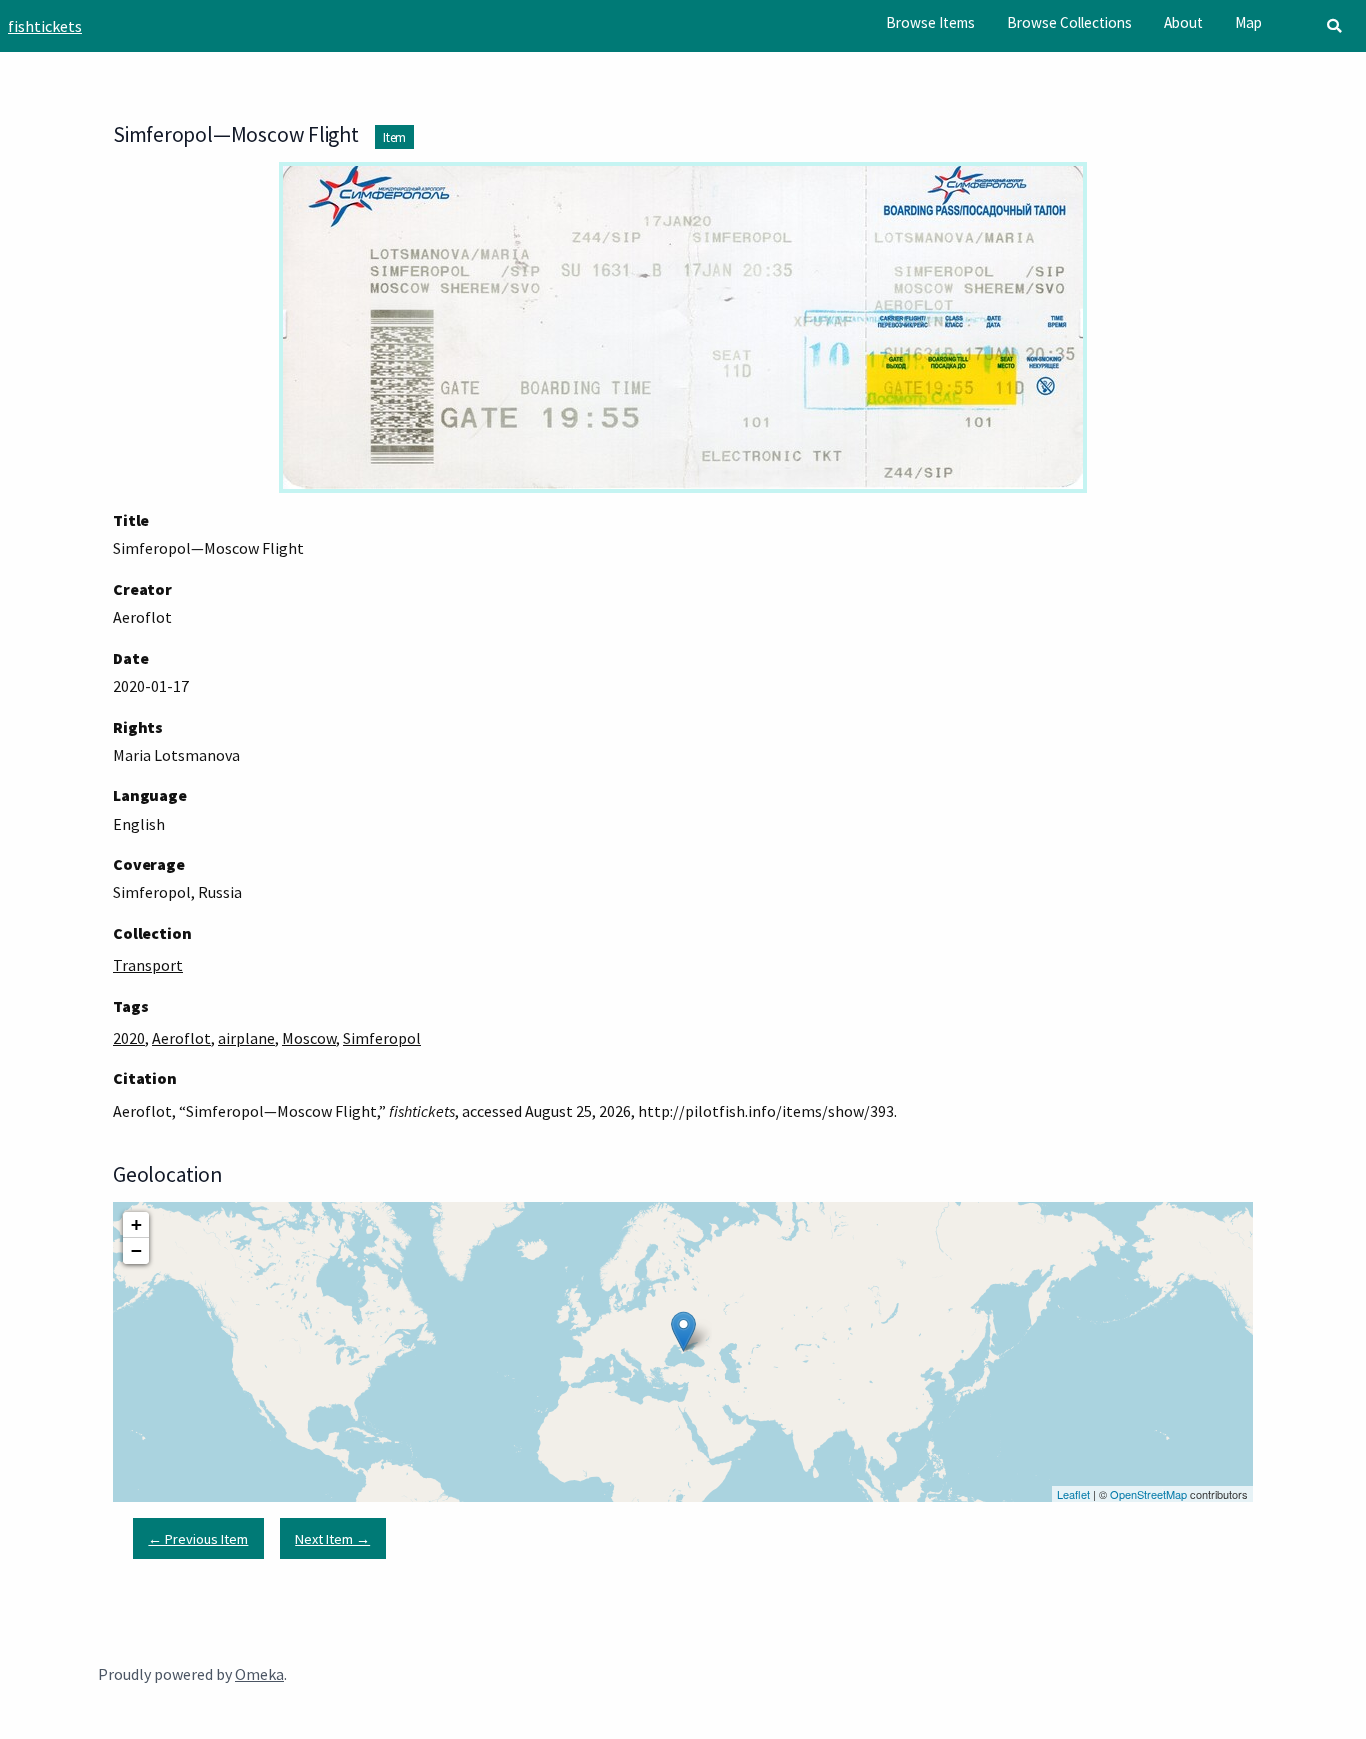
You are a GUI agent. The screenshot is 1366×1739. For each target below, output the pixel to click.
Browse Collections (1069, 22)
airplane (246, 1038)
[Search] (1334, 26)
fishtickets (45, 26)
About (1183, 22)
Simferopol (382, 1038)
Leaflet (1073, 1494)
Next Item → (332, 1539)
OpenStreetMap (1148, 1494)
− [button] (136, 1250)
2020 (129, 1038)
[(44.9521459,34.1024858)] (683, 1331)
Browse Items (930, 22)
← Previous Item (198, 1539)
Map (1248, 22)
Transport (148, 965)
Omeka (259, 1674)
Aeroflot (181, 1038)
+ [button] (136, 1224)
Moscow (309, 1038)
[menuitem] (930, 23)
